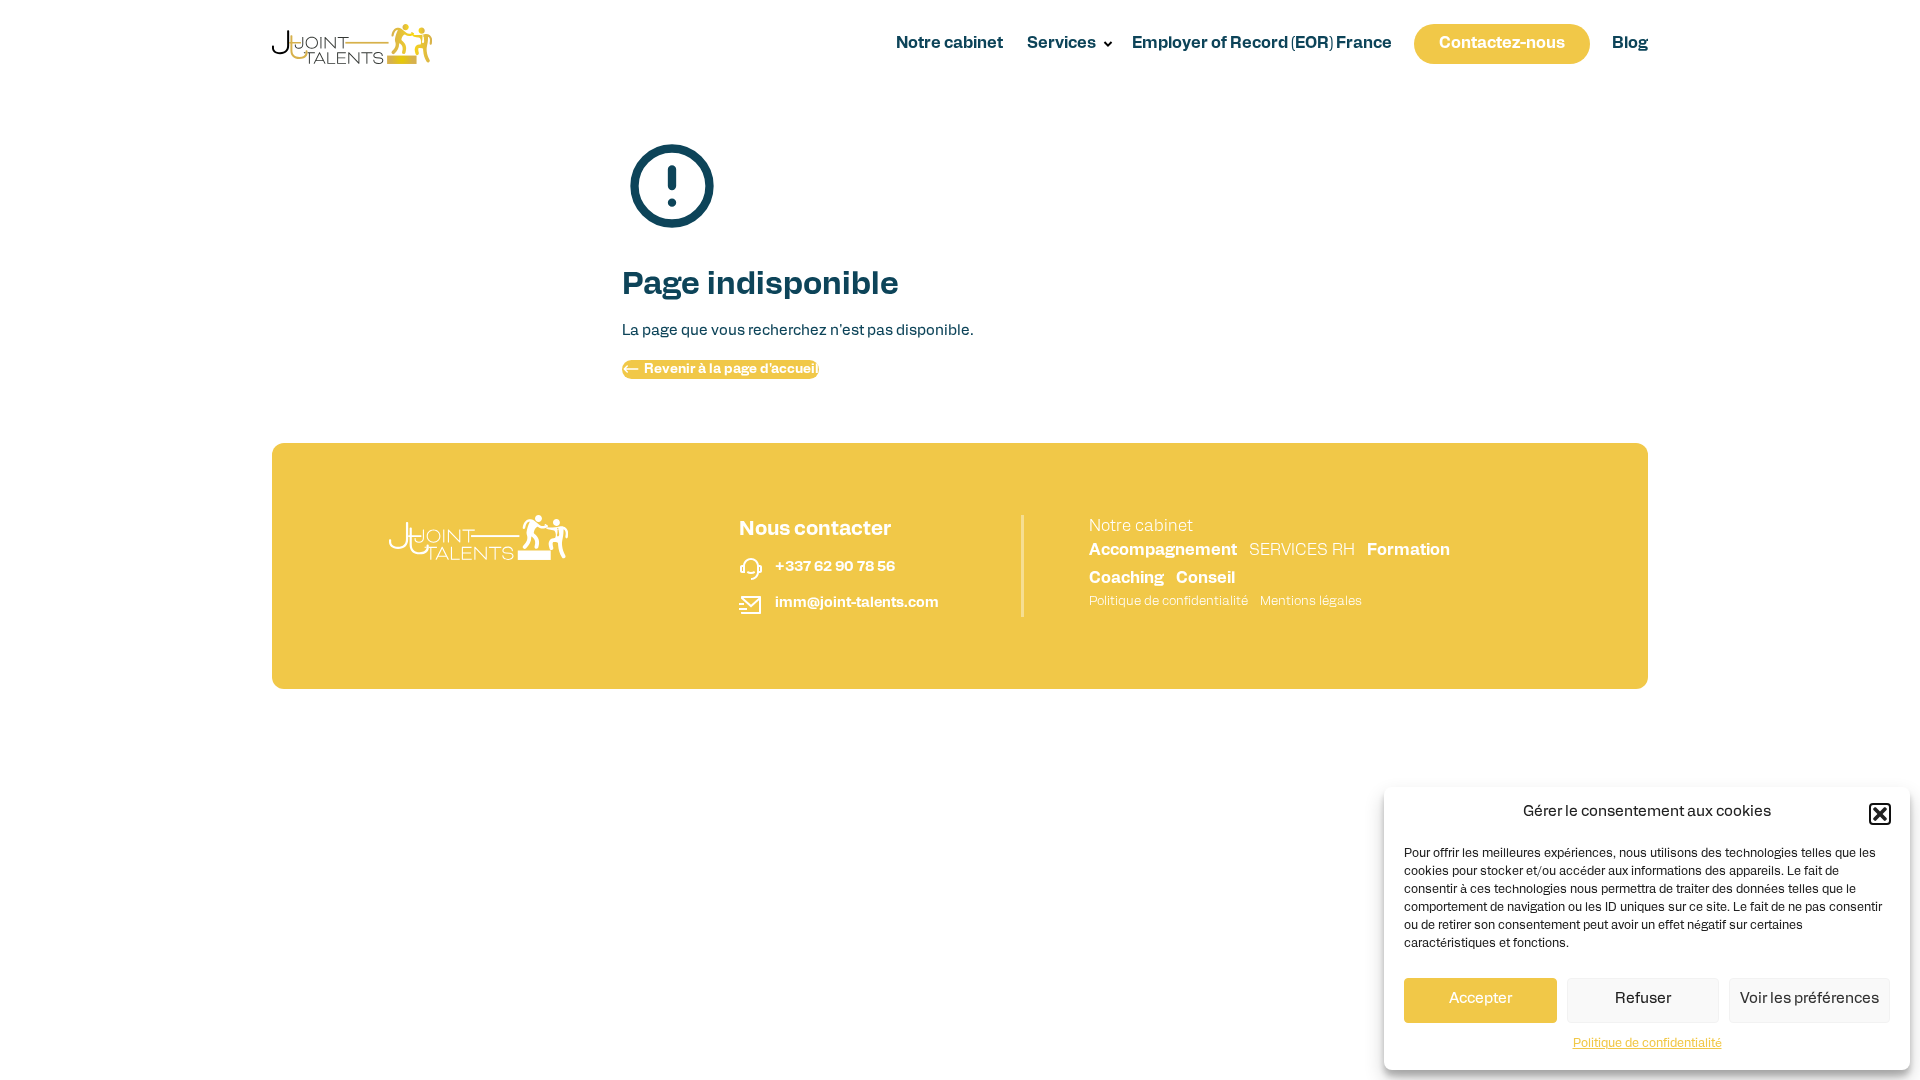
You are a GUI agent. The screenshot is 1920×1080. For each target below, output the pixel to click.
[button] (1880, 814)
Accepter (1480, 999)
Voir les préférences (1809, 999)
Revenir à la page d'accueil (731, 369)
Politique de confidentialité (1647, 1044)
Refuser (1643, 999)
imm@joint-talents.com (857, 603)
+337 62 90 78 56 (835, 567)
